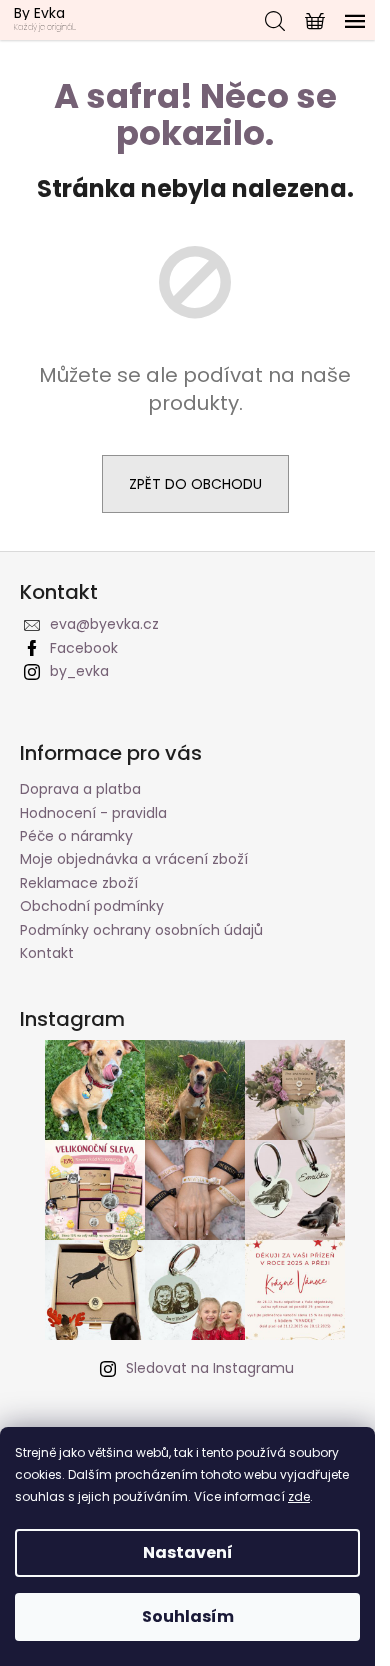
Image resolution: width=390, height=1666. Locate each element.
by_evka (79, 671)
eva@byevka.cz (104, 624)
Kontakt (47, 953)
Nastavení (188, 1552)
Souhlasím (188, 1616)
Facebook (84, 648)
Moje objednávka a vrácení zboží (134, 859)
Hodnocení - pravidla (93, 813)
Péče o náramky (76, 836)
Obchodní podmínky (92, 906)
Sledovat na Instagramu (210, 1368)
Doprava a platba (80, 789)
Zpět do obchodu (195, 484)
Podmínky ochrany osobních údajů (141, 930)
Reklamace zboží (79, 883)
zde (299, 1496)
